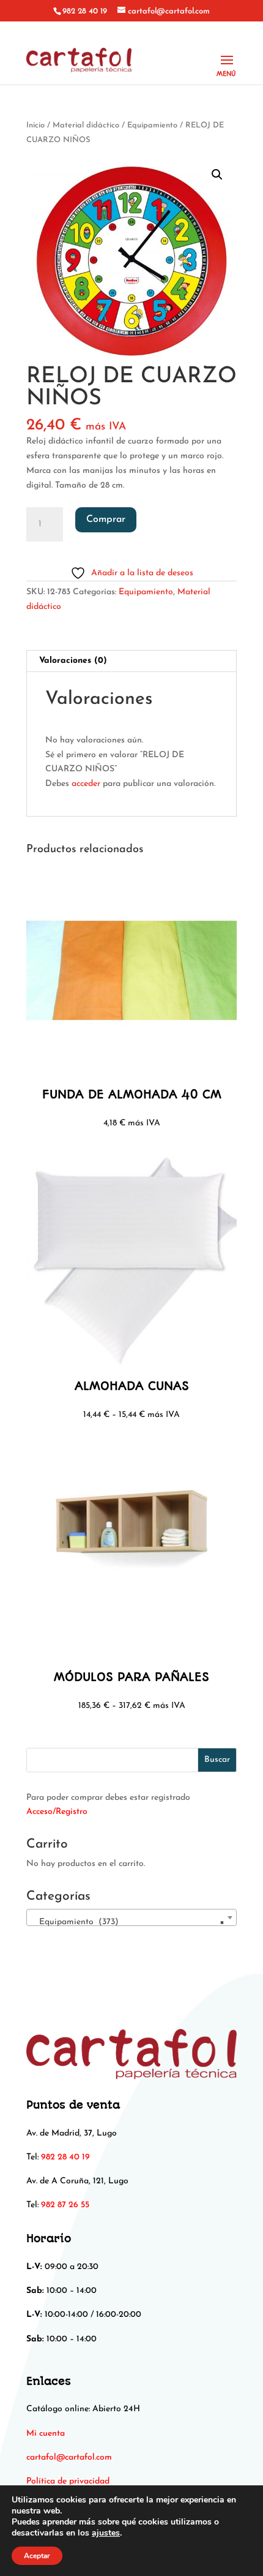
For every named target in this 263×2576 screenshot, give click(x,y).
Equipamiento (152, 125)
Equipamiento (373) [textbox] (128, 1922)
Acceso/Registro (57, 1812)
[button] (217, 175)
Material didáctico (86, 125)
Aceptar (37, 2556)
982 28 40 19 (85, 11)
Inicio (35, 125)
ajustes (106, 2533)
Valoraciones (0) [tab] (73, 661)
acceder (86, 784)
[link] (69, 2457)
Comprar (106, 519)
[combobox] (131, 1917)
